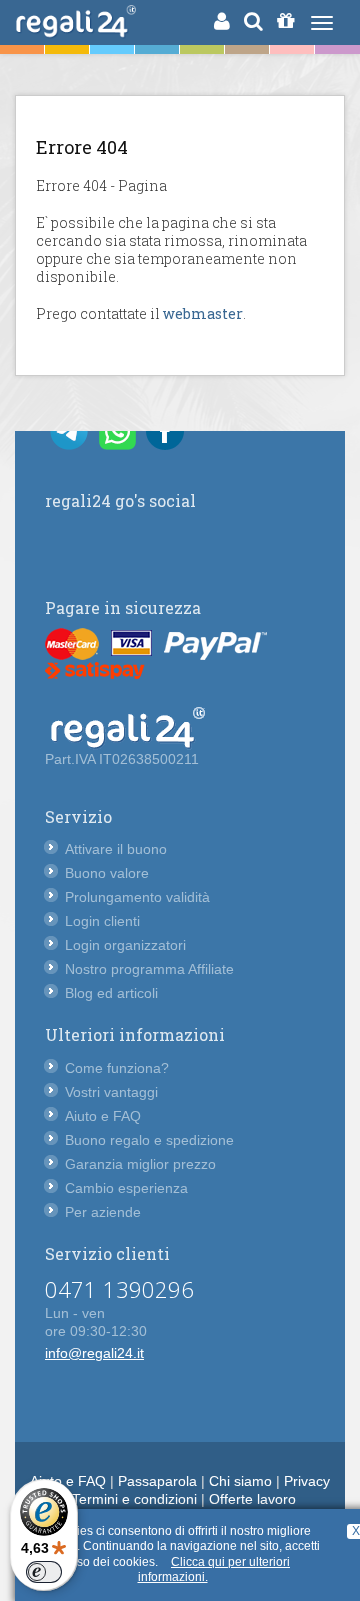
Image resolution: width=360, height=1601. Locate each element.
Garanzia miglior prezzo (140, 1164)
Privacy (307, 1481)
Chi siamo (240, 1481)
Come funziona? (117, 1068)
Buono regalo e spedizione (149, 1140)
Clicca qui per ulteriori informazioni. (214, 1570)
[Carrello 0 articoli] (285, 21)
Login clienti (102, 921)
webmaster (203, 313)
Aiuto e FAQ (103, 1116)
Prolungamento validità (137, 897)
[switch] (44, 1572)
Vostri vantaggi (111, 1092)
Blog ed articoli (111, 993)
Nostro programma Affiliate (149, 969)
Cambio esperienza (126, 1188)
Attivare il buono (116, 849)
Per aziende (103, 1212)
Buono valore (107, 873)
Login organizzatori (125, 945)
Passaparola (157, 1481)
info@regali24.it (94, 1353)
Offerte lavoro (252, 1499)
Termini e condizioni (134, 1499)
